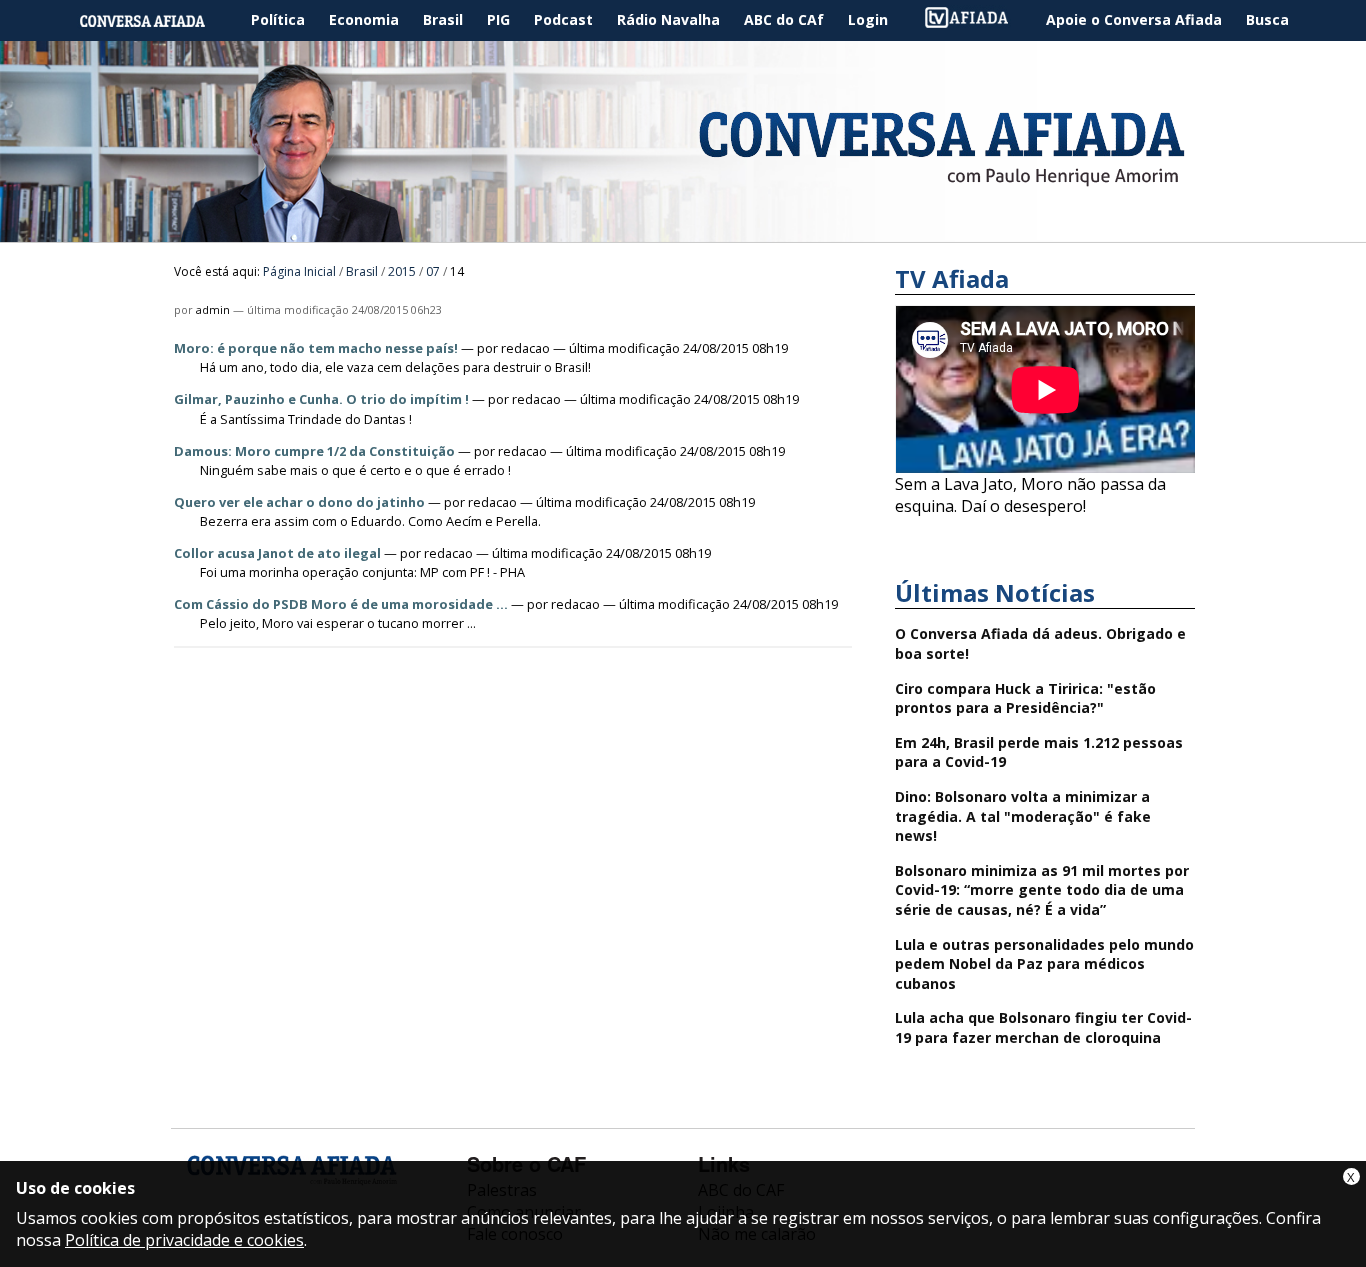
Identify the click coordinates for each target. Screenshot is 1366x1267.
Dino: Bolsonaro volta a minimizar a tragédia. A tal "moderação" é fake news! (1023, 816)
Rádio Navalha (668, 19)
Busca (1267, 19)
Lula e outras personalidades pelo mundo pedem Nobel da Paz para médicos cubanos (1044, 964)
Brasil (443, 19)
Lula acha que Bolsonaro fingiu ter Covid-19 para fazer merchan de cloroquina (1043, 1027)
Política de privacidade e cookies (184, 1240)
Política (278, 19)
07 (433, 271)
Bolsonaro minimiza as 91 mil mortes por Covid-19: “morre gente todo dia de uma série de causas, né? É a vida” (1042, 890)
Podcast (563, 19)
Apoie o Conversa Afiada (1134, 19)
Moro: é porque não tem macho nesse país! (316, 348)
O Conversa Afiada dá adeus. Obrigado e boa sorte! (1040, 643)
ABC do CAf (784, 19)
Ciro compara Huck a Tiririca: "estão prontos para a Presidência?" (1025, 698)
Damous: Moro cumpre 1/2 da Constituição (314, 451)
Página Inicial (157, 20)
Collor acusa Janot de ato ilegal (277, 553)
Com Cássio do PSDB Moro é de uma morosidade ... (341, 604)
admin (213, 309)
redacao (525, 348)
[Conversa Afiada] (683, 231)
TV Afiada (977, 20)
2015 (402, 271)
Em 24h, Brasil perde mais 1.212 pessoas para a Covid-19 (1039, 752)
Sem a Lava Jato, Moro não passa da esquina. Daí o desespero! (1030, 495)
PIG (498, 19)
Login (868, 19)
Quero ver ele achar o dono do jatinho (299, 502)
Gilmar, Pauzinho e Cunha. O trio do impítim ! (321, 399)
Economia (364, 19)
